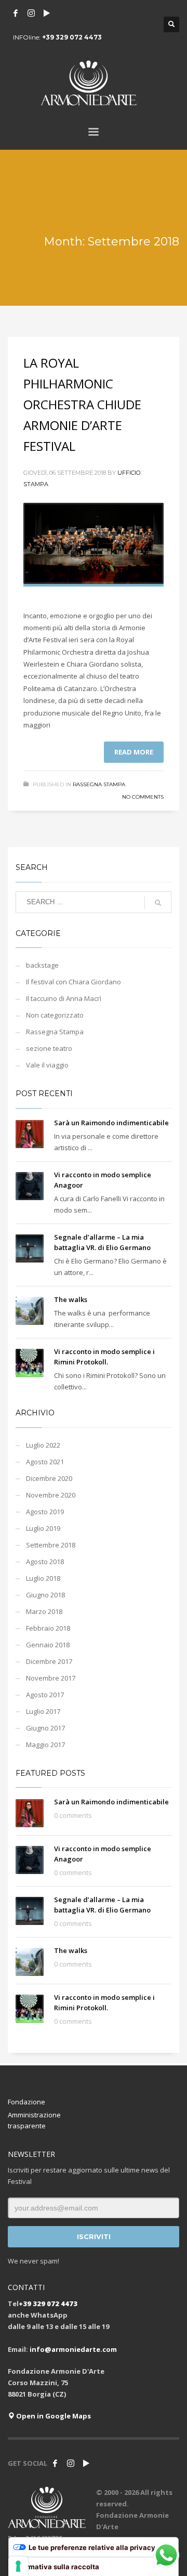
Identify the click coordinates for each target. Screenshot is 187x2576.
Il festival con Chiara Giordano (74, 982)
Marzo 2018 (44, 1611)
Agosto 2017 (45, 1695)
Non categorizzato (55, 1015)
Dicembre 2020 (49, 1478)
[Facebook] (16, 13)
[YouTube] (47, 13)
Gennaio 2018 (48, 1645)
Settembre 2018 (51, 1545)
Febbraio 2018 (48, 1628)
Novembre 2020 (51, 1495)
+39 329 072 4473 (72, 37)
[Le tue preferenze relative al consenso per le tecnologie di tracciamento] (18, 2566)
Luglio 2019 (43, 1528)
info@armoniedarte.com (73, 2349)
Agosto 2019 (45, 1512)
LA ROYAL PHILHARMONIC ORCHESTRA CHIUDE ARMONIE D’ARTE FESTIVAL (82, 404)
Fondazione (26, 2102)
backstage (42, 965)
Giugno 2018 (45, 1595)
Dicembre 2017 (49, 1661)
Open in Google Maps (53, 2416)
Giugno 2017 (45, 1728)
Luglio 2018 (43, 1578)
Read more (134, 752)
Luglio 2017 (43, 1711)
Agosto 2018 (45, 1562)
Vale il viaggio (47, 1065)
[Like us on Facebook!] (55, 2463)
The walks (71, 1299)
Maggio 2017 (45, 1745)
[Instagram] (31, 13)
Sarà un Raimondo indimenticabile (111, 1123)
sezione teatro (49, 1048)
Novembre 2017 (51, 1678)
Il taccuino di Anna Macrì (64, 998)
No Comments (143, 797)
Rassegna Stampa (99, 784)
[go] (158, 903)
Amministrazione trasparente (34, 2120)
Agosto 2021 (45, 1462)
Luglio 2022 (43, 1445)
